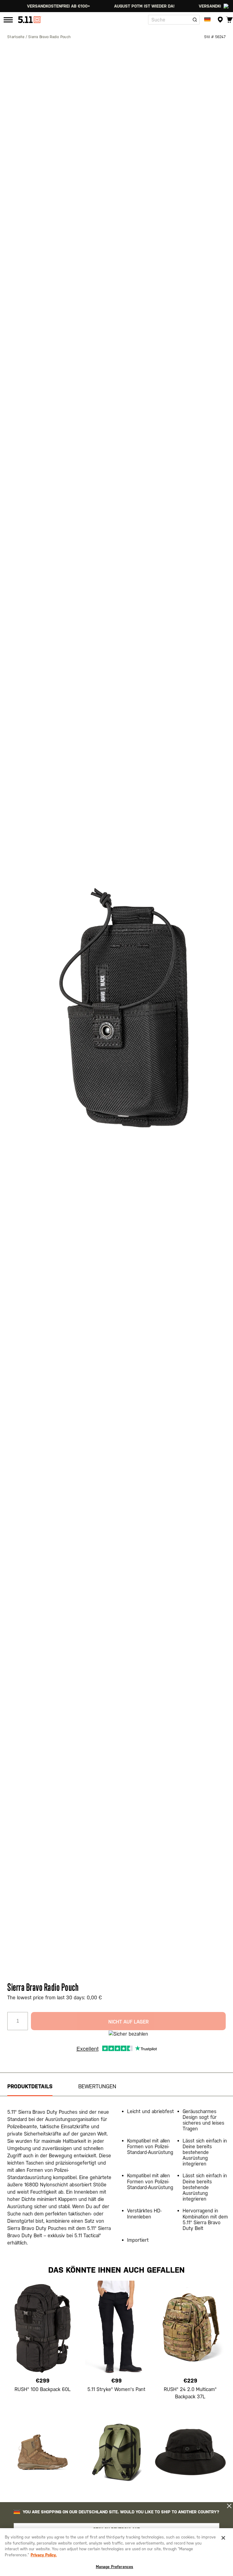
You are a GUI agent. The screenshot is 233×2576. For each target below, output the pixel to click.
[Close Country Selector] (229, 2506)
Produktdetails (30, 2086)
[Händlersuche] (220, 20)
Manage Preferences (115, 2567)
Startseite (17, 37)
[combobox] (174, 20)
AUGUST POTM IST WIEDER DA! (110, 6)
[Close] (223, 2538)
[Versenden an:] (208, 20)
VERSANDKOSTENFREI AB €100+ (196, 6)
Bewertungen (97, 2086)
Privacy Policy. (44, 2555)
